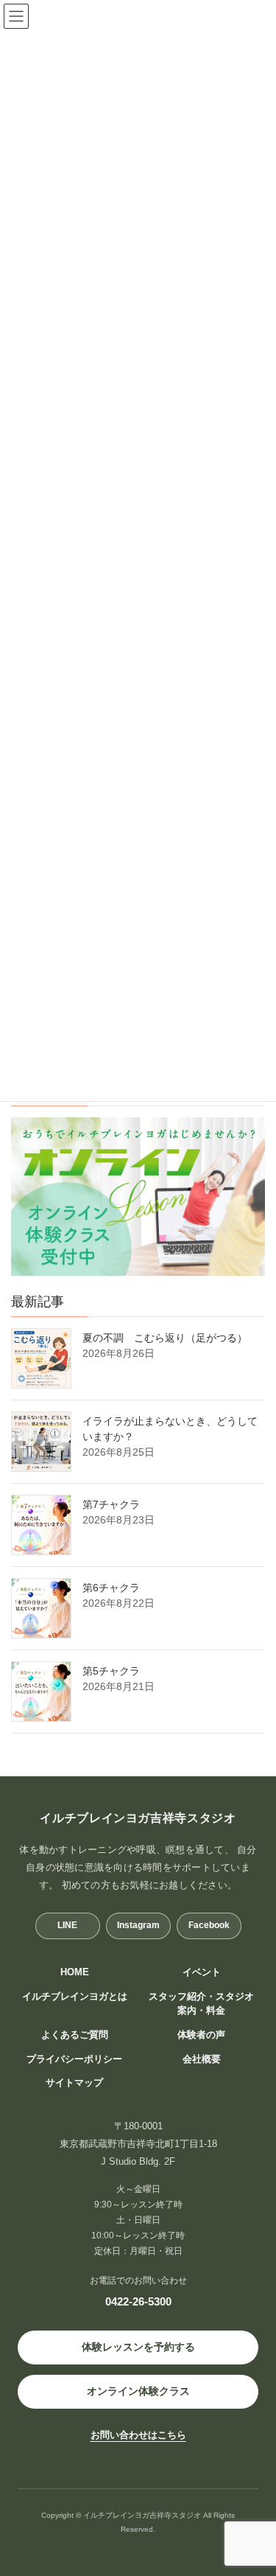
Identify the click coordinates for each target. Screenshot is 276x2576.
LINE (67, 1925)
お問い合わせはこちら (138, 2435)
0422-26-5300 (138, 2301)
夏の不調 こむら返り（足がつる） (165, 1338)
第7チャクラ (111, 1504)
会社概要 (202, 2059)
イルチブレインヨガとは (75, 1997)
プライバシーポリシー (74, 2059)
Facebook (209, 1925)
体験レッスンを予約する (138, 2347)
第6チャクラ (111, 1588)
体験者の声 (201, 2035)
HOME (75, 1972)
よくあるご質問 (75, 2035)
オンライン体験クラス (138, 2391)
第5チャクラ (111, 1671)
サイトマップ (74, 2083)
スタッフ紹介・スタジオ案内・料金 (201, 2004)
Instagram (138, 1925)
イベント (202, 1972)
